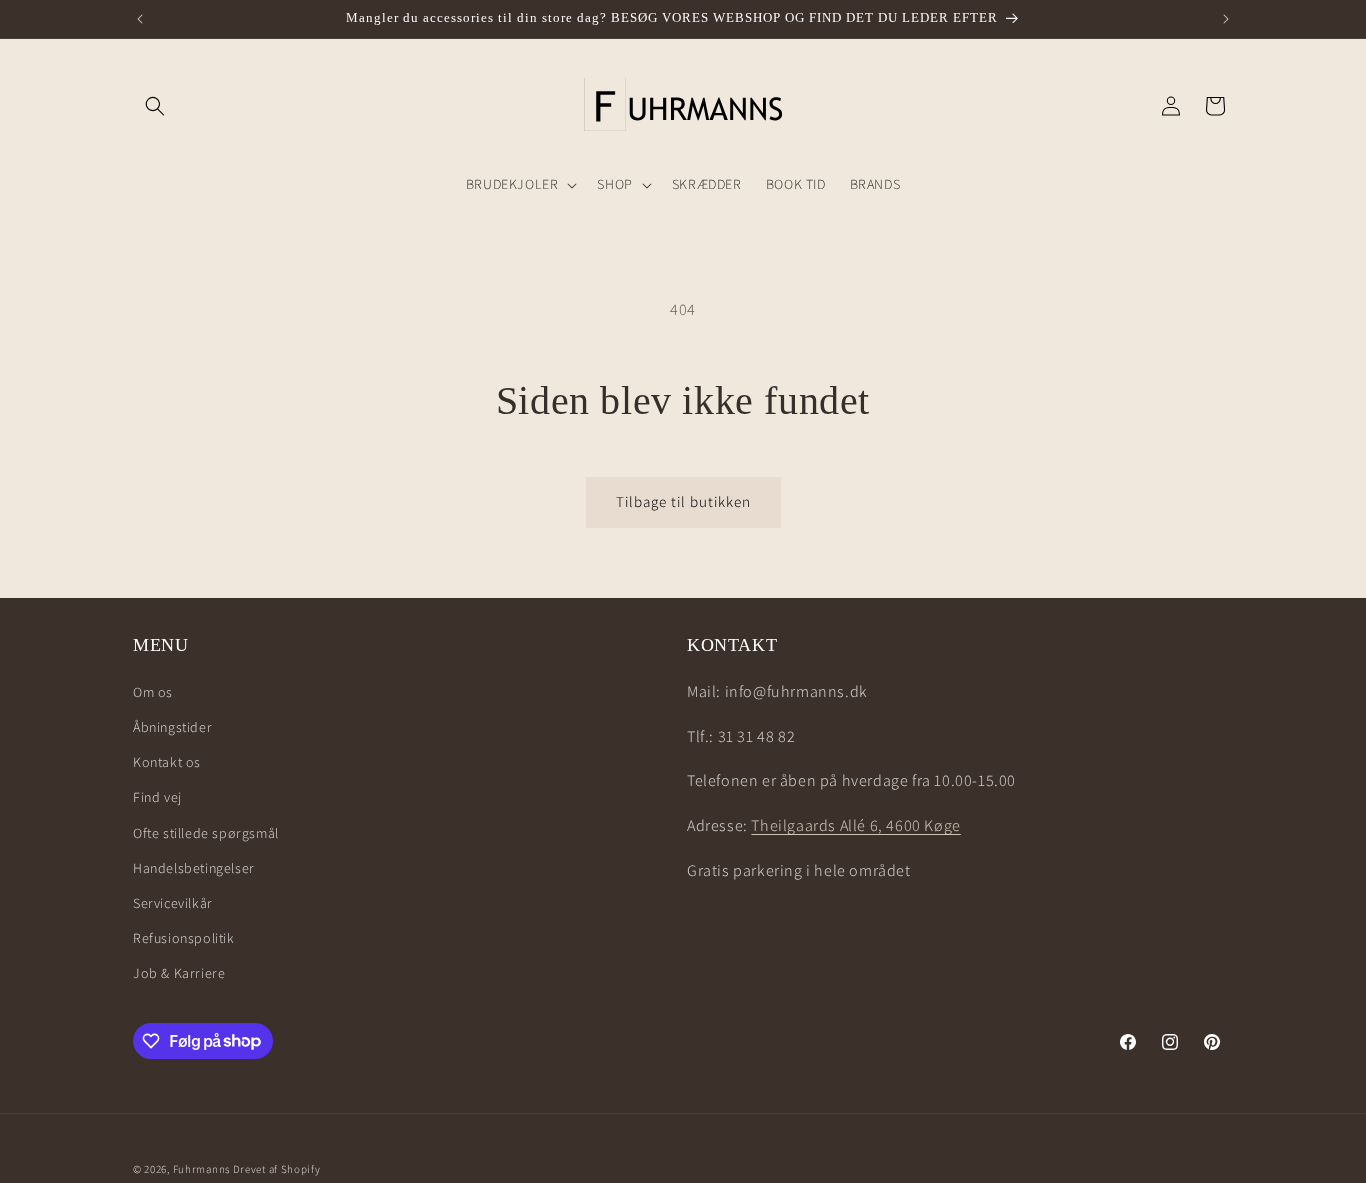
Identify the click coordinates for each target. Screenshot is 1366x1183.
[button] (155, 106)
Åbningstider (172, 726)
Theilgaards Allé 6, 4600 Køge (855, 824)
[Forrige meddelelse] (140, 19)
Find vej (157, 796)
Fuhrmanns (201, 1169)
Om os (153, 691)
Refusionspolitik (184, 937)
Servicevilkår (173, 902)
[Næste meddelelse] (1226, 19)
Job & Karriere (179, 972)
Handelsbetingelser (194, 867)
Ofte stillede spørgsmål (206, 832)
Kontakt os (167, 761)
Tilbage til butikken (683, 501)
